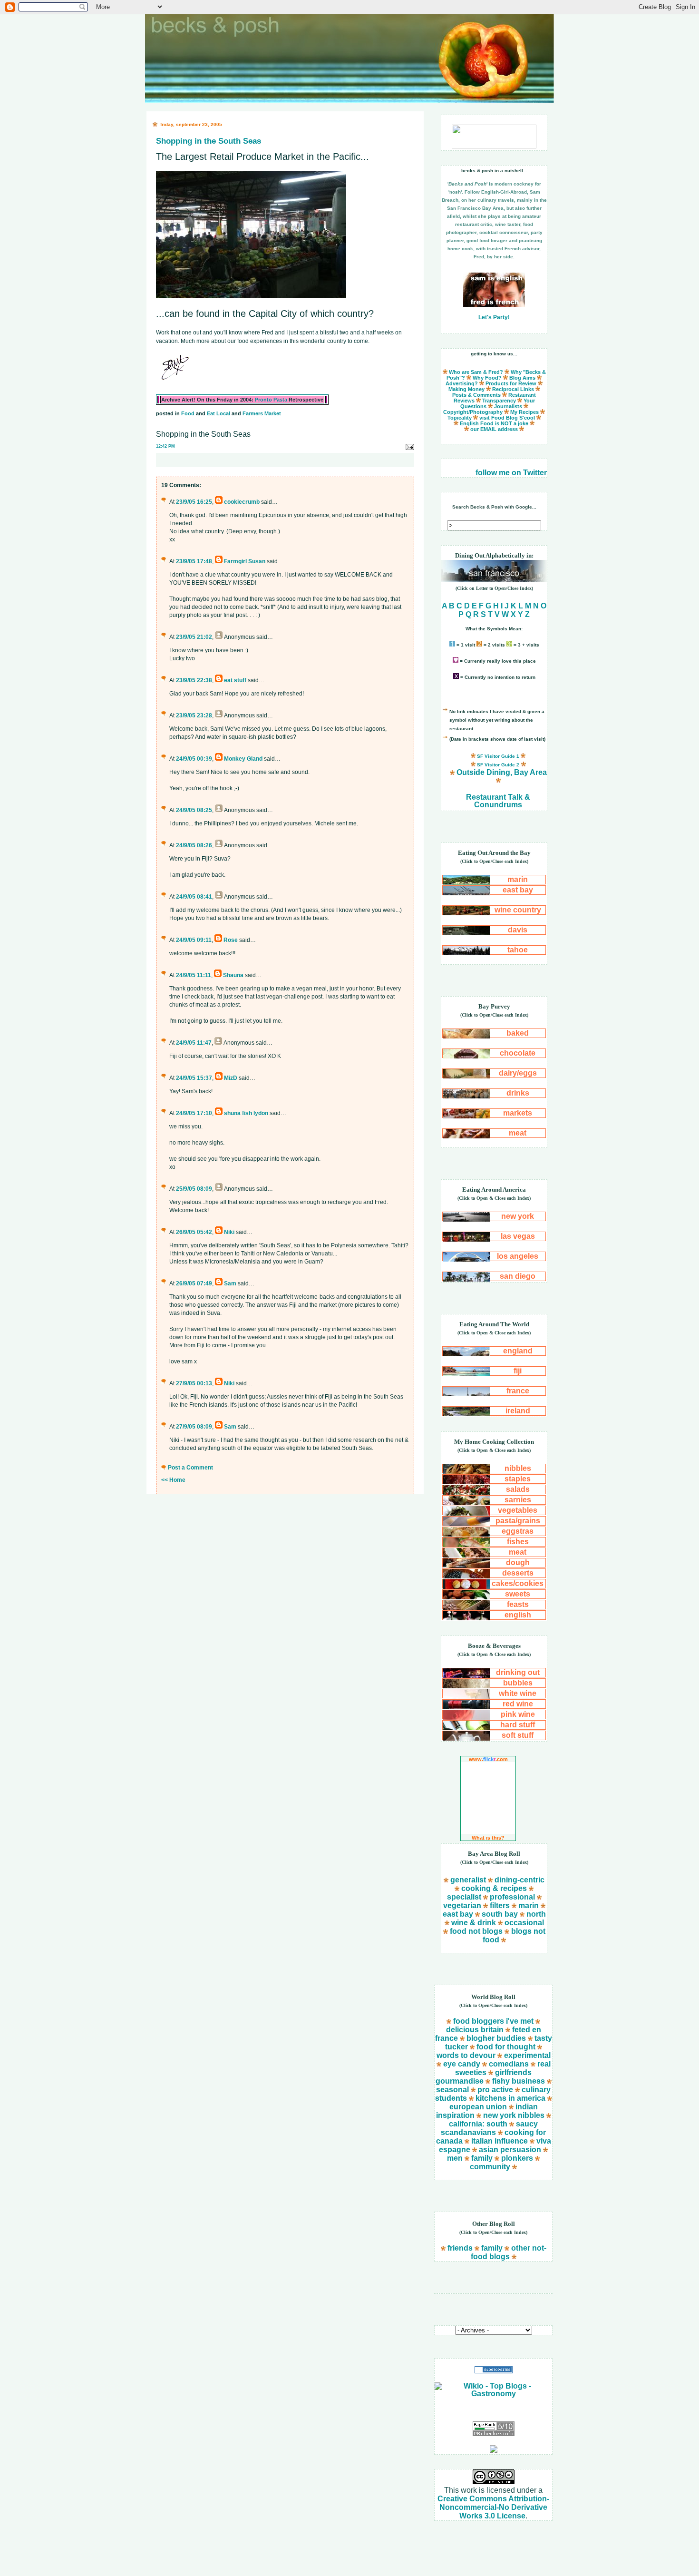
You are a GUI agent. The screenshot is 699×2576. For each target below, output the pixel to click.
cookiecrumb (242, 502)
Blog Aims (522, 378)
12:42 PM (165, 446)
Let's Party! (494, 317)
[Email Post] (409, 446)
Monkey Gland (243, 759)
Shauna (233, 975)
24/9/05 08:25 (194, 810)
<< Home (173, 1480)
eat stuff (235, 680)
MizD (231, 1078)
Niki (229, 1232)
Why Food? (487, 378)
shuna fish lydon (246, 1113)
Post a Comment (190, 1468)
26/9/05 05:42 (194, 1232)
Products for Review (511, 383)
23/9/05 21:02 (194, 637)
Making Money (466, 389)
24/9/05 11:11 (194, 975)
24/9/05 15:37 (194, 1078)
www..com (488, 1759)
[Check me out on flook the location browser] (494, 146)
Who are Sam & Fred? (476, 372)
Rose (231, 940)
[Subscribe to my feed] (494, 2450)
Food (188, 413)
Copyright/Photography (473, 412)
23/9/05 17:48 (194, 561)
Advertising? (462, 383)
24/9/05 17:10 (194, 1113)
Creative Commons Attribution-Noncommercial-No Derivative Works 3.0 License (493, 2507)
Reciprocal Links (513, 389)
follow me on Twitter (511, 473)
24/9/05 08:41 (194, 897)
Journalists (508, 406)
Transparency (499, 401)
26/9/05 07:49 (194, 1283)
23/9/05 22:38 (194, 680)
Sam (230, 1283)
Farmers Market (262, 413)
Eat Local (218, 413)
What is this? (488, 1838)
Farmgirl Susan (245, 561)
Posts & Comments (476, 395)
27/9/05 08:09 (194, 1427)
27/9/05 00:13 (194, 1383)
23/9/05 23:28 (194, 715)
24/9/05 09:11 (194, 940)
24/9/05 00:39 (194, 759)
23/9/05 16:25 (194, 502)
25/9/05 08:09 (194, 1189)
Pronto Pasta (271, 400)
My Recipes (524, 412)
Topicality (460, 418)
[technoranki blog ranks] (494, 2410)
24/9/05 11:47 (194, 1043)
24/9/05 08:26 (194, 845)
